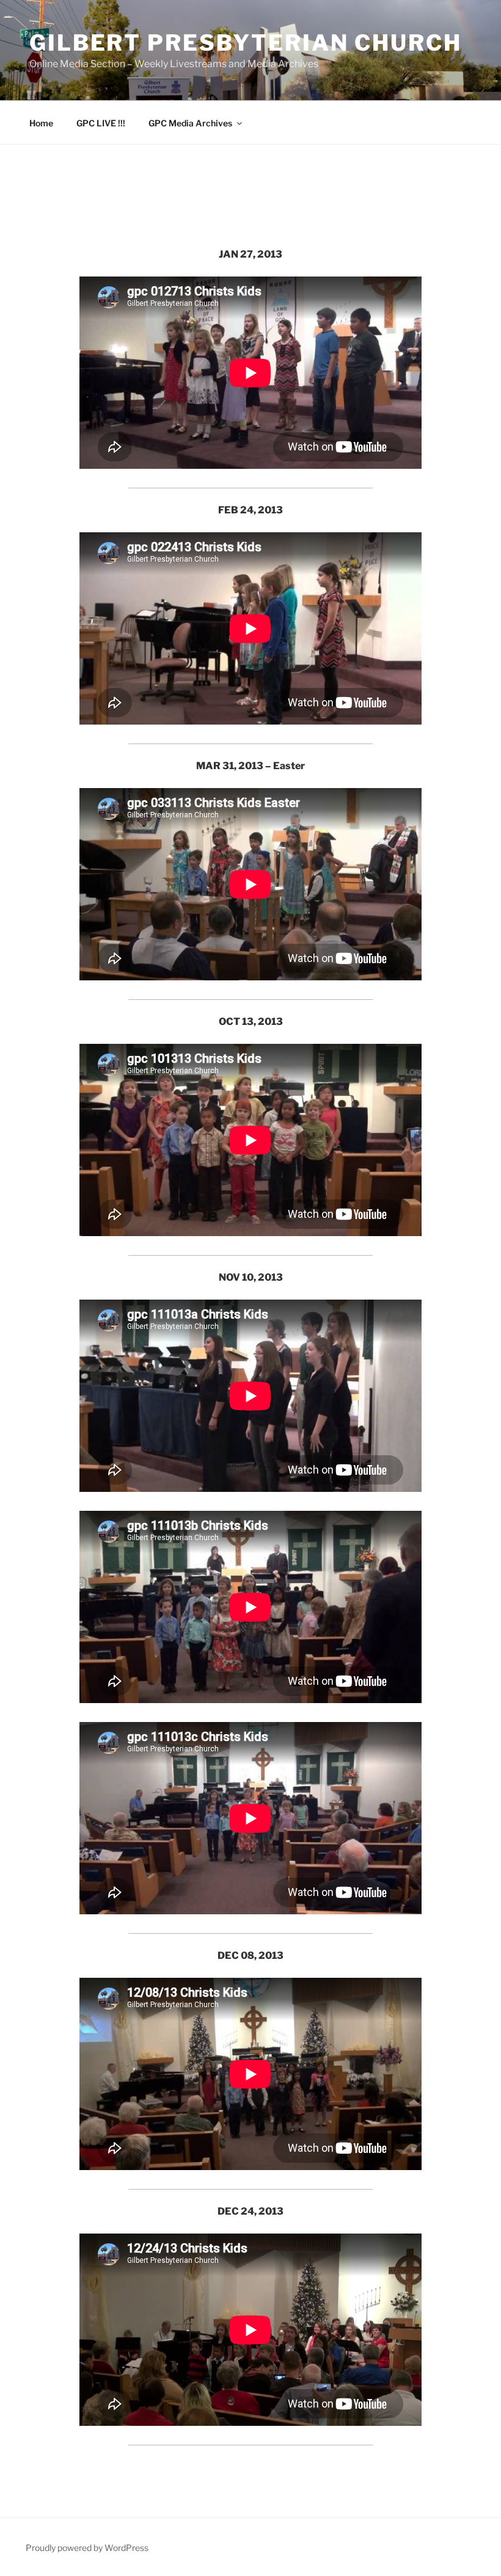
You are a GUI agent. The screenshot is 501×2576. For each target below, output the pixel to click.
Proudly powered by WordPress (87, 2548)
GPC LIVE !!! (101, 123)
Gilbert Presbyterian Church (246, 43)
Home (41, 123)
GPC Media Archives (190, 123)
